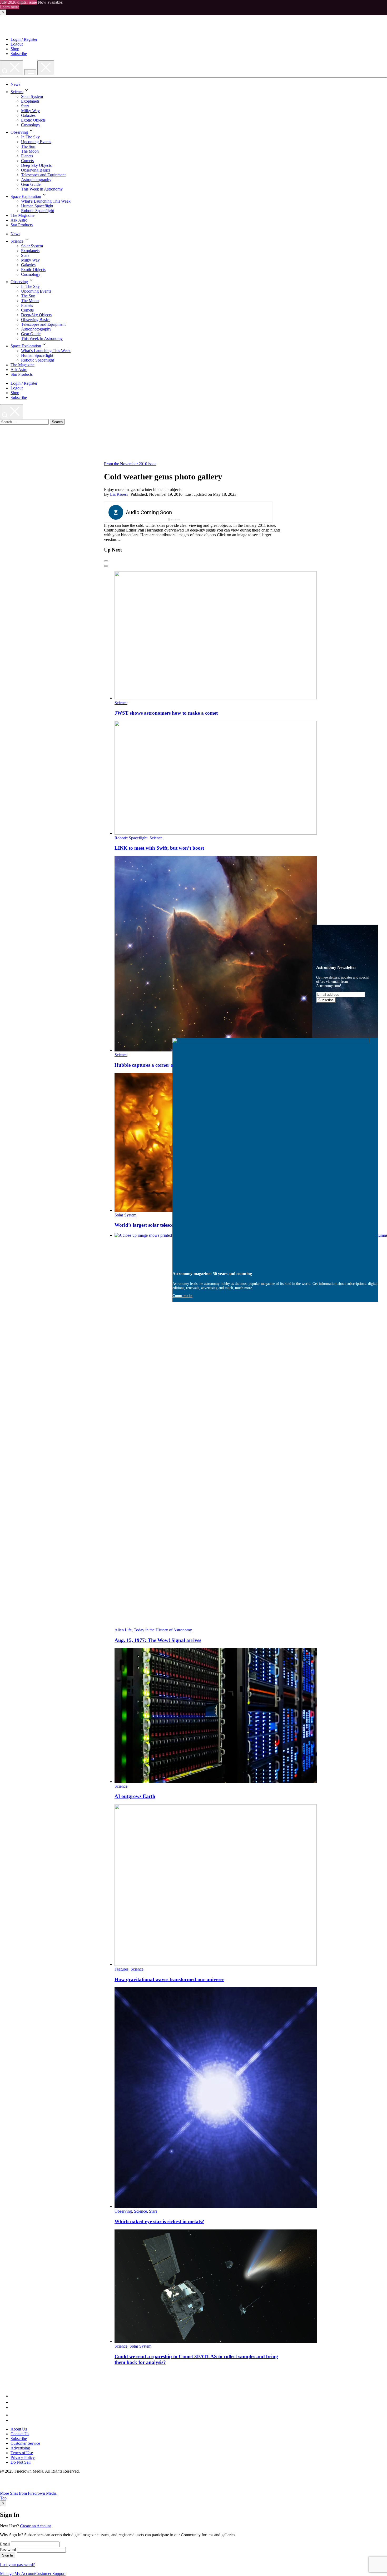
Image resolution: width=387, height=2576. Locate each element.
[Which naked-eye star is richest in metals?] (216, 2206)
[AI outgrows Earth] (216, 1781)
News (15, 84)
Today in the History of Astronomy (163, 1630)
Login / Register (24, 39)
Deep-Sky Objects (36, 165)
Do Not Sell (21, 2462)
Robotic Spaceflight (38, 211)
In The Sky (30, 137)
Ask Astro (19, 220)
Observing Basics (36, 170)
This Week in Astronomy (42, 189)
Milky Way (30, 111)
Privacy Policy (23, 2457)
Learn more (10, 7)
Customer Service (25, 2443)
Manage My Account (18, 2574)
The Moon (30, 151)
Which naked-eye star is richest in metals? (159, 2221)
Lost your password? (17, 2565)
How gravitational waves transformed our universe (169, 1979)
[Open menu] (30, 72)
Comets (27, 161)
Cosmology (31, 125)
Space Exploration (26, 196)
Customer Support (50, 2574)
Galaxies (28, 115)
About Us (19, 2429)
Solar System (32, 96)
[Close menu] (46, 68)
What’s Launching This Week (46, 201)
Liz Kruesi (119, 494)
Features (121, 1969)
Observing (19, 132)
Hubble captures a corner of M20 (150, 1065)
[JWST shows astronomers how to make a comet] (216, 698)
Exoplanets (30, 101)
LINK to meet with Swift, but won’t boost (159, 848)
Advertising (20, 2448)
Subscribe (19, 54)
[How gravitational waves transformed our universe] (216, 1964)
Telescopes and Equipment (43, 175)
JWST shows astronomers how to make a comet (166, 713)
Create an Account (35, 2526)
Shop (15, 49)
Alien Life (123, 1630)
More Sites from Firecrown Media (29, 2493)
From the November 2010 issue (130, 464)
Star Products (22, 225)
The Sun (28, 146)
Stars (25, 106)
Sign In (8, 2555)
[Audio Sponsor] (228, 513)
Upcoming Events (36, 142)
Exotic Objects (33, 120)
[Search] (12, 68)
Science (17, 92)
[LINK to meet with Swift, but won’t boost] (216, 833)
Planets (27, 156)
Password (8, 2550)
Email (5, 2544)
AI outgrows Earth (135, 1796)
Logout (17, 44)
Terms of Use (22, 2453)
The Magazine (23, 215)
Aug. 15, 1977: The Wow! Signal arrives (158, 1640)
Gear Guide (31, 184)
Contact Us (20, 2434)
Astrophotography (36, 180)
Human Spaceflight (37, 206)
